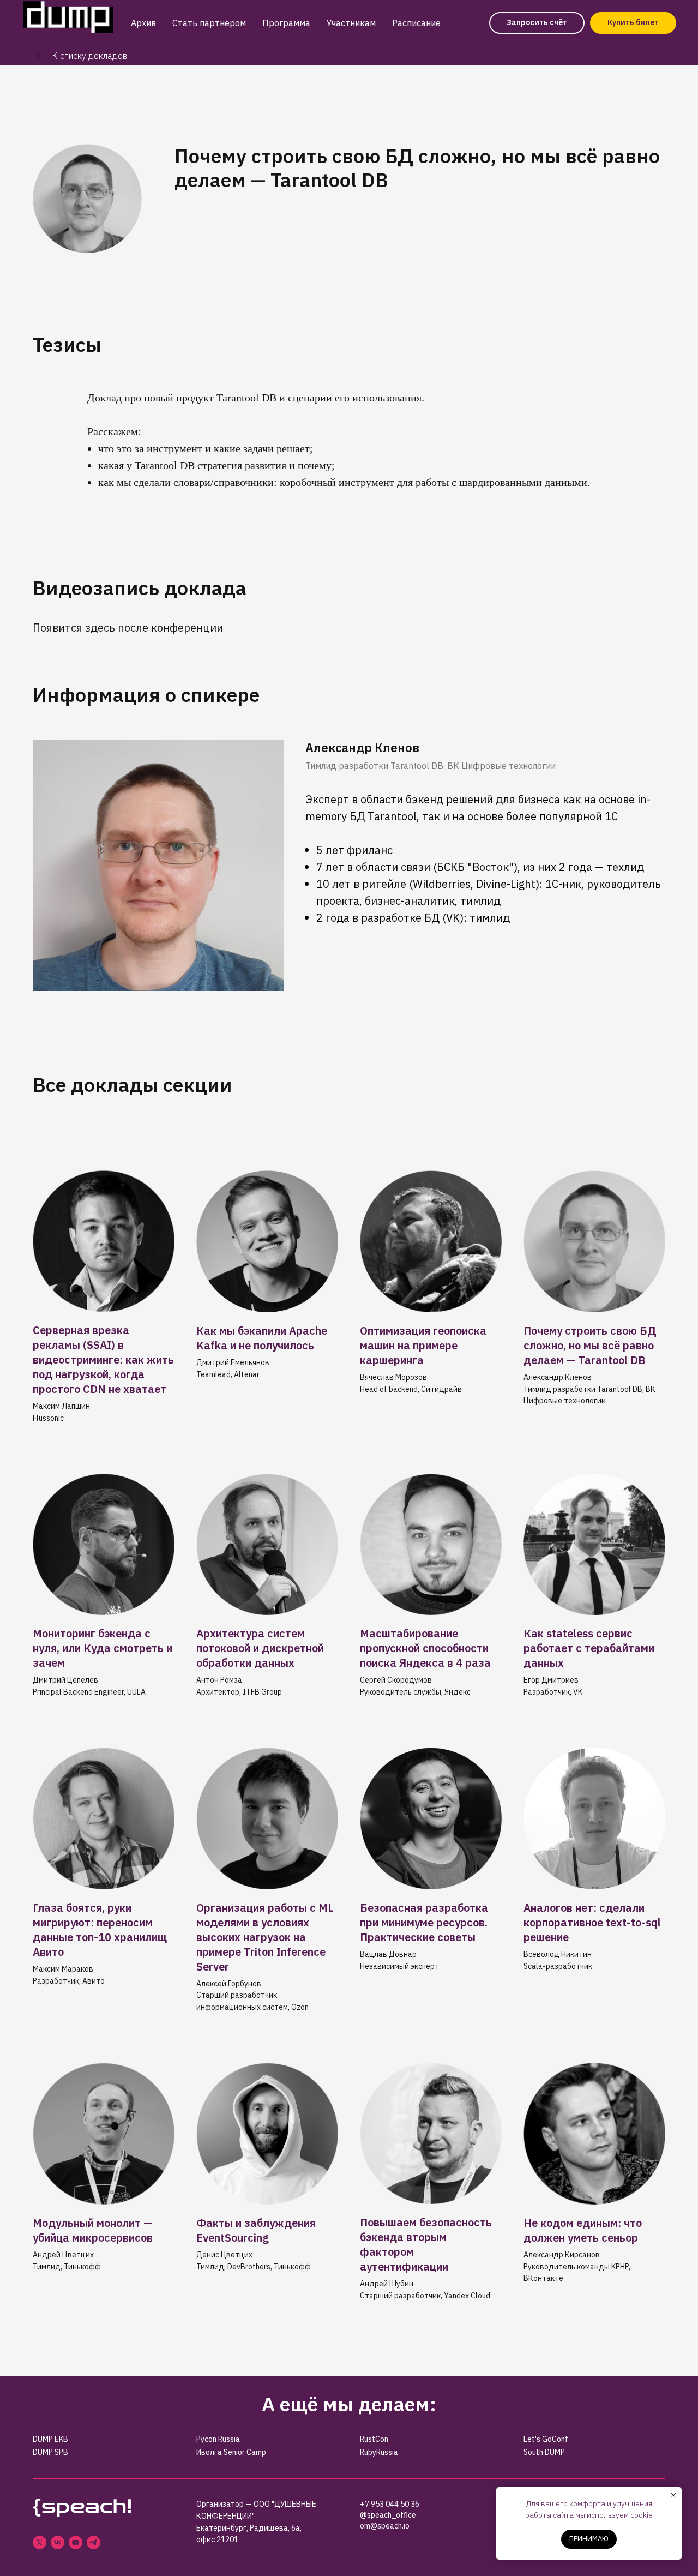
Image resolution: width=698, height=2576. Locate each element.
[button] (537, 23)
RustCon (374, 2439)
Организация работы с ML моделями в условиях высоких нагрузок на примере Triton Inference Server (265, 1937)
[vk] (58, 2542)
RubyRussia (379, 2452)
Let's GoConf (546, 2439)
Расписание (416, 23)
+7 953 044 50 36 (390, 2504)
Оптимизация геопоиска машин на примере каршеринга (423, 1345)
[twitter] (40, 2542)
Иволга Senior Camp (231, 2452)
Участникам (351, 23)
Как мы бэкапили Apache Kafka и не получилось (262, 1338)
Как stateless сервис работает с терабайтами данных (589, 1648)
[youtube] (76, 2542)
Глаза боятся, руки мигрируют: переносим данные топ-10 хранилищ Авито (100, 1930)
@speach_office (388, 2515)
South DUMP (544, 2452)
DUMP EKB (50, 2439)
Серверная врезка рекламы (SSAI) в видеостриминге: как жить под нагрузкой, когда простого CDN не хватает (103, 1359)
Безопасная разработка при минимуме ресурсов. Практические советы (424, 1922)
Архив (143, 23)
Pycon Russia (218, 2439)
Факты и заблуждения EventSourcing (256, 2230)
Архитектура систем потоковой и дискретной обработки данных (260, 1648)
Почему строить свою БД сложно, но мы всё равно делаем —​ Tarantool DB (590, 1345)
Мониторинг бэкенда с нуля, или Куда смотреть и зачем (103, 1648)
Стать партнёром (209, 23)
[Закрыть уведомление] (673, 2495)
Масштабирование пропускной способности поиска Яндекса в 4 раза (425, 1648)
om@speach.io (385, 2526)
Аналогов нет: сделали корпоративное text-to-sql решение (592, 1922)
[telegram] (94, 2542)
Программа (286, 23)
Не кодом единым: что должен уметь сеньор (583, 2230)
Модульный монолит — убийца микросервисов (93, 2230)
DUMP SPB (50, 2452)
